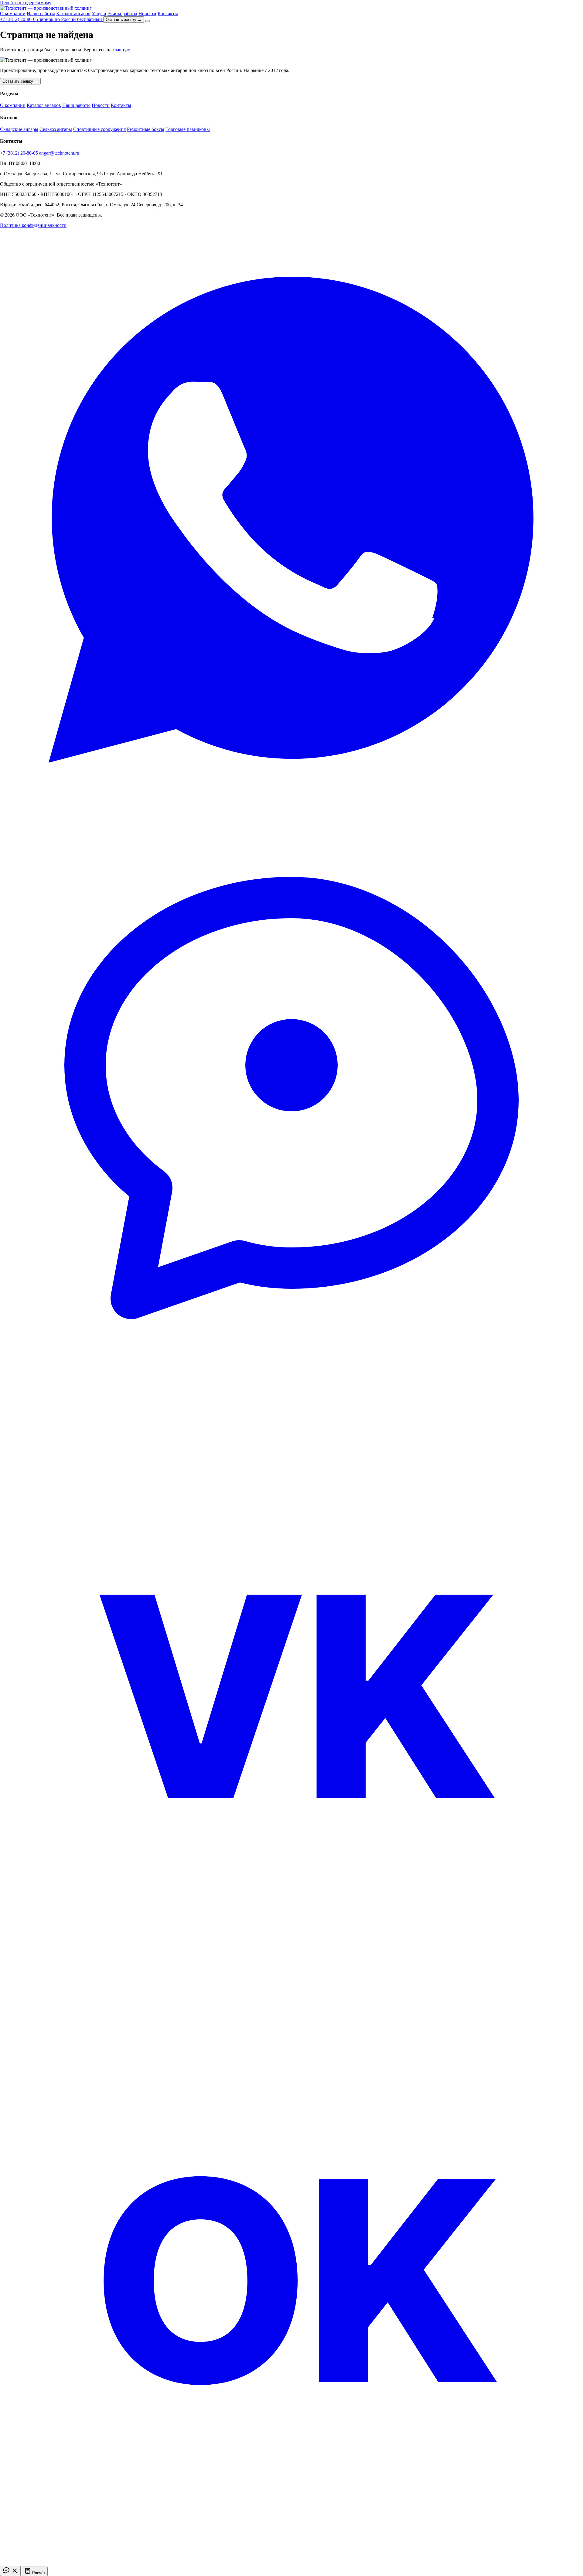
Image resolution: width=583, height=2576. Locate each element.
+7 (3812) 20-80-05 (19, 153)
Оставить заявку (124, 20)
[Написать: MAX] (291, 1394)
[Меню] (148, 21)
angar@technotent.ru (59, 153)
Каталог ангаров (73, 14)
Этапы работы (122, 14)
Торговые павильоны (188, 129)
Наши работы (41, 14)
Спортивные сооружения (99, 129)
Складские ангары (19, 129)
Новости (147, 14)
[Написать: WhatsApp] (291, 810)
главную (121, 50)
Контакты (168, 14)
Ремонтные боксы (146, 129)
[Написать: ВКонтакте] (291, 1978)
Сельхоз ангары (56, 129)
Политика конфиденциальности (33, 225)
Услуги (99, 14)
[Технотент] (46, 8)
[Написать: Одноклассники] (291, 2563)
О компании (13, 14)
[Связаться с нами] (10, 2571)
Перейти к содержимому (26, 3)
